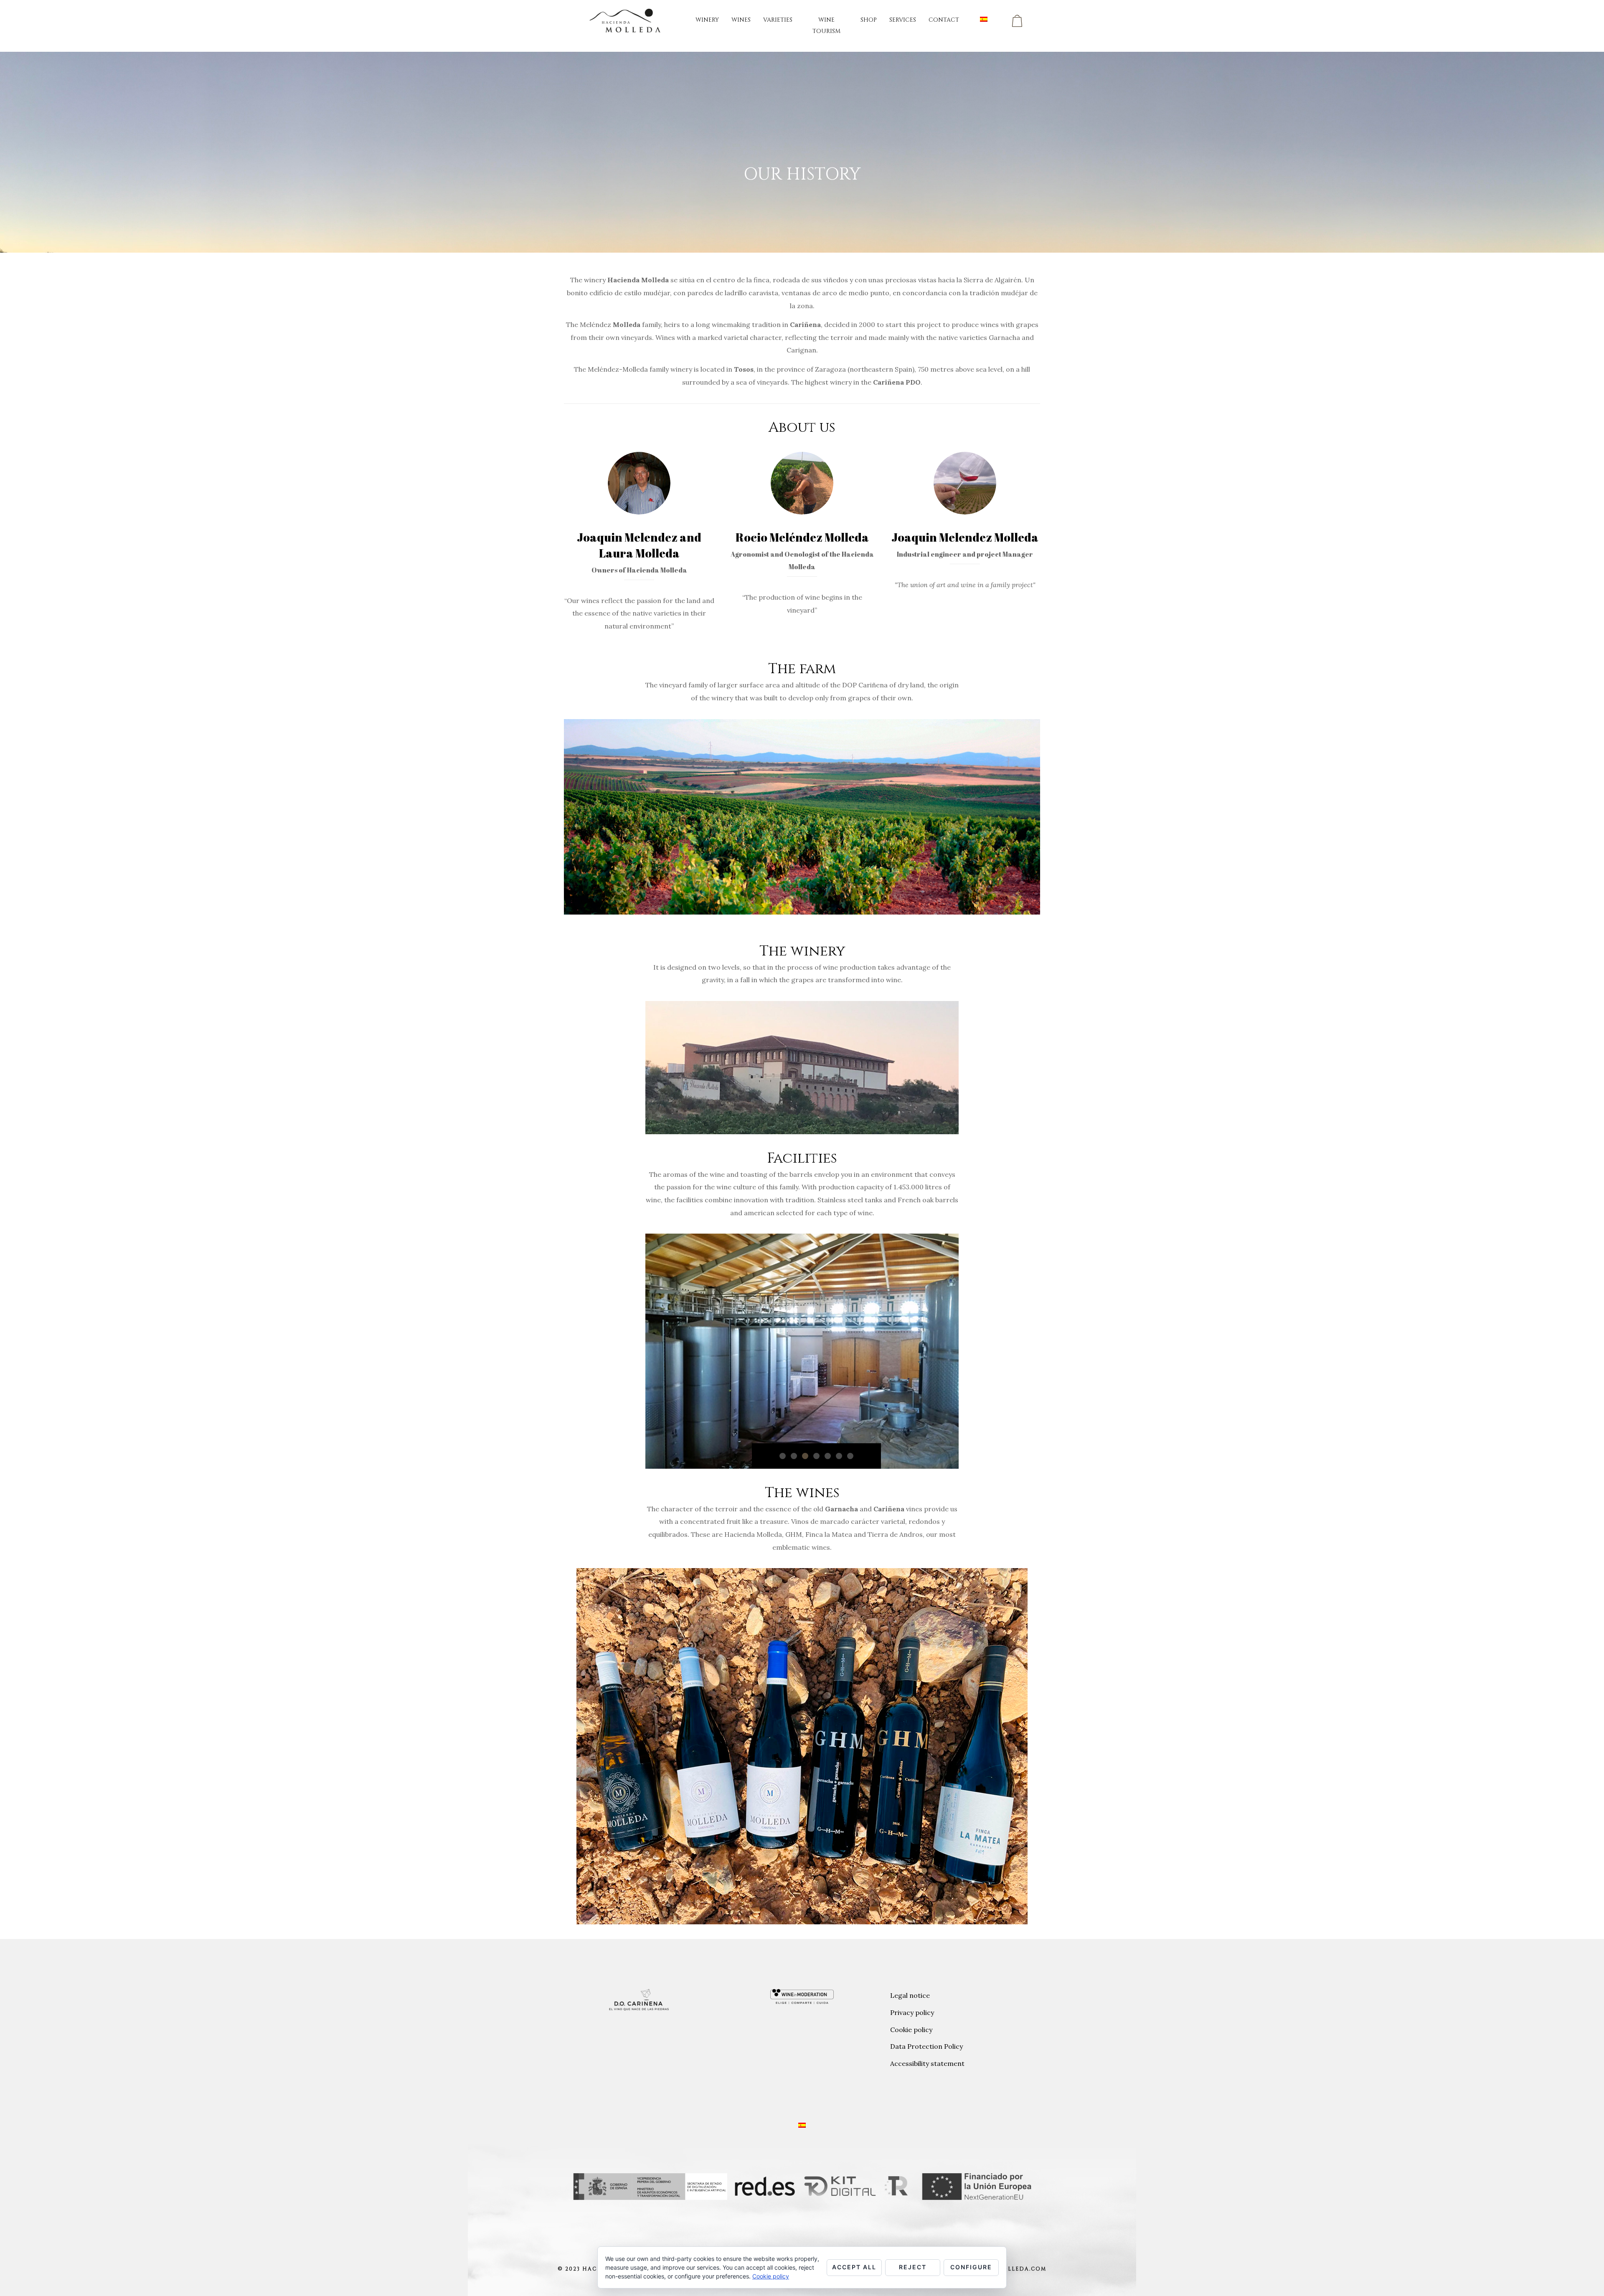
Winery (707, 20)
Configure (971, 2267)
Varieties (778, 20)
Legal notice (910, 1995)
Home (776, 192)
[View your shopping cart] (1017, 21)
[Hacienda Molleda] (626, 20)
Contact (944, 20)
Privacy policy (912, 2012)
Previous (645, 1363)
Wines (741, 20)
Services (903, 20)
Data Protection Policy (926, 2046)
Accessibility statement (927, 2063)
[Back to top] (1585, 2277)
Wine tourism (826, 25)
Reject (913, 2267)
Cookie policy (911, 2030)
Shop (869, 20)
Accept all (854, 2267)
